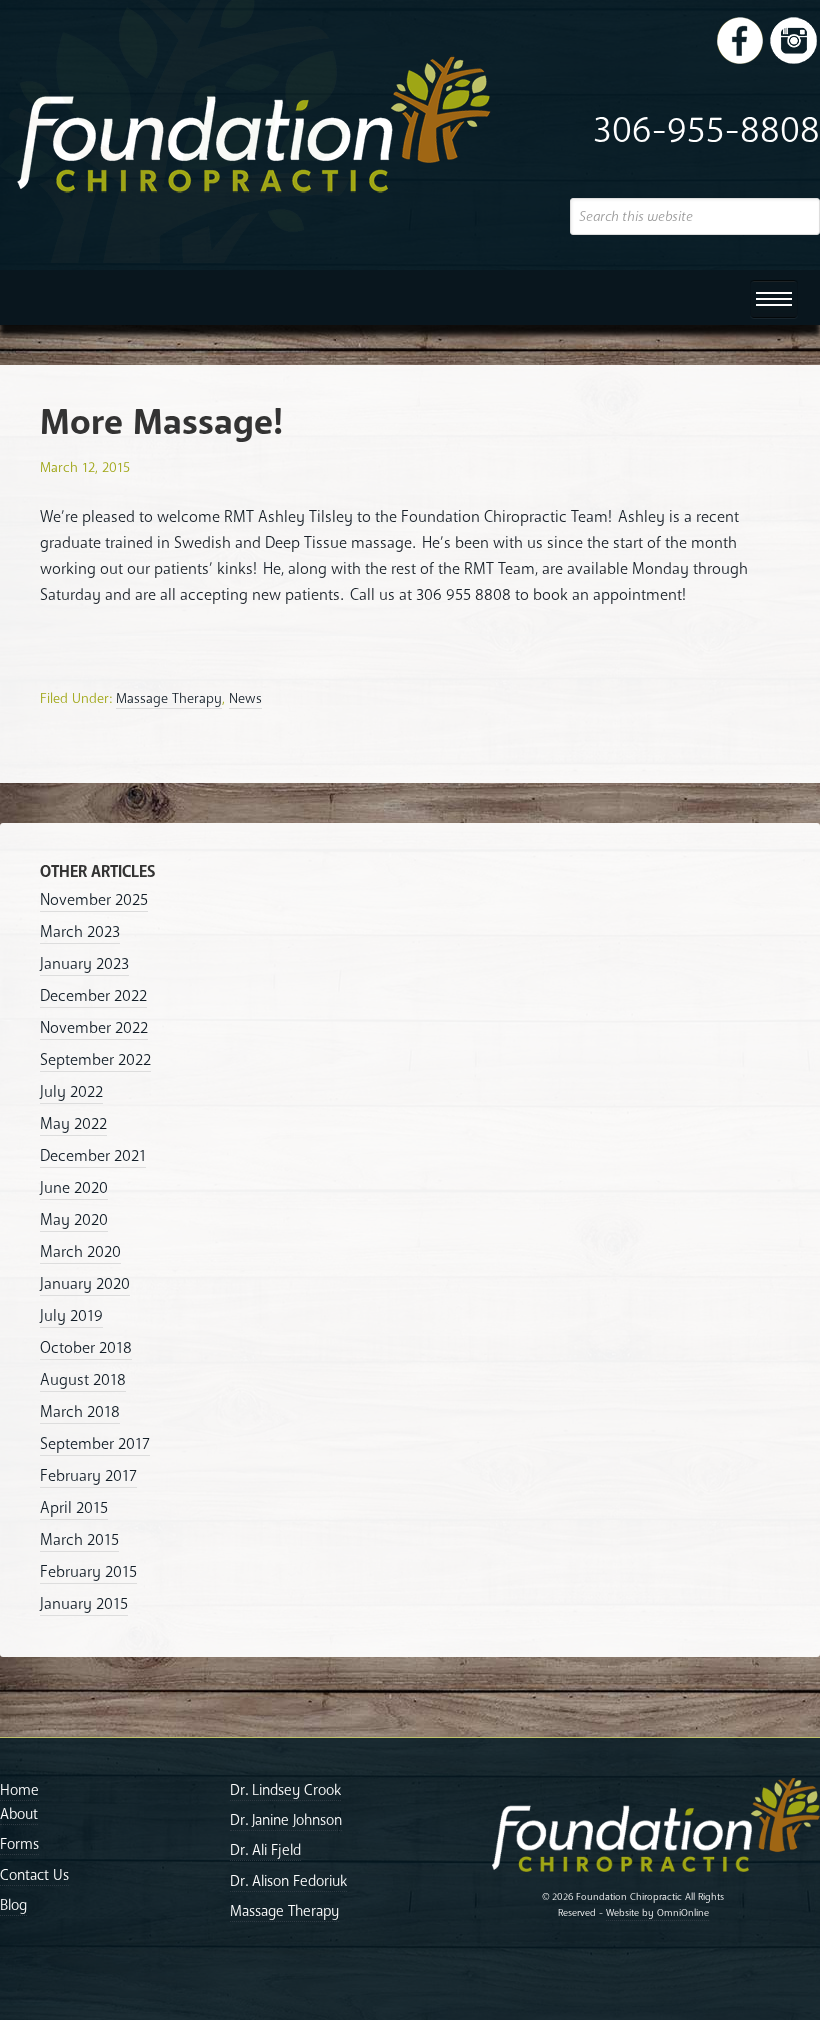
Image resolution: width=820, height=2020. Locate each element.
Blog (13, 1905)
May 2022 (73, 1124)
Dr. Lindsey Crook (285, 1790)
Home (19, 1790)
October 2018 (86, 1348)
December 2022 (93, 996)
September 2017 (95, 1444)
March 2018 (80, 1412)
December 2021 (93, 1156)
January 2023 (84, 964)
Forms (19, 1844)
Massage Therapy (169, 698)
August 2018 (83, 1380)
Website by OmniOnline (657, 1913)
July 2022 (71, 1092)
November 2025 (94, 900)
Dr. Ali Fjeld (265, 1850)
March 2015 (79, 1540)
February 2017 (88, 1476)
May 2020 (74, 1220)
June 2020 (74, 1188)
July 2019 (71, 1316)
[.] (740, 40)
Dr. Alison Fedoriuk (288, 1881)
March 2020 (80, 1252)
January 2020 (85, 1284)
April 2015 (74, 1508)
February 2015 (88, 1572)
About (19, 1814)
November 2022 (94, 1028)
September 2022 (95, 1060)
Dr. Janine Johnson (286, 1820)
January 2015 (84, 1604)
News (245, 698)
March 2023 (80, 932)
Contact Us (34, 1875)
